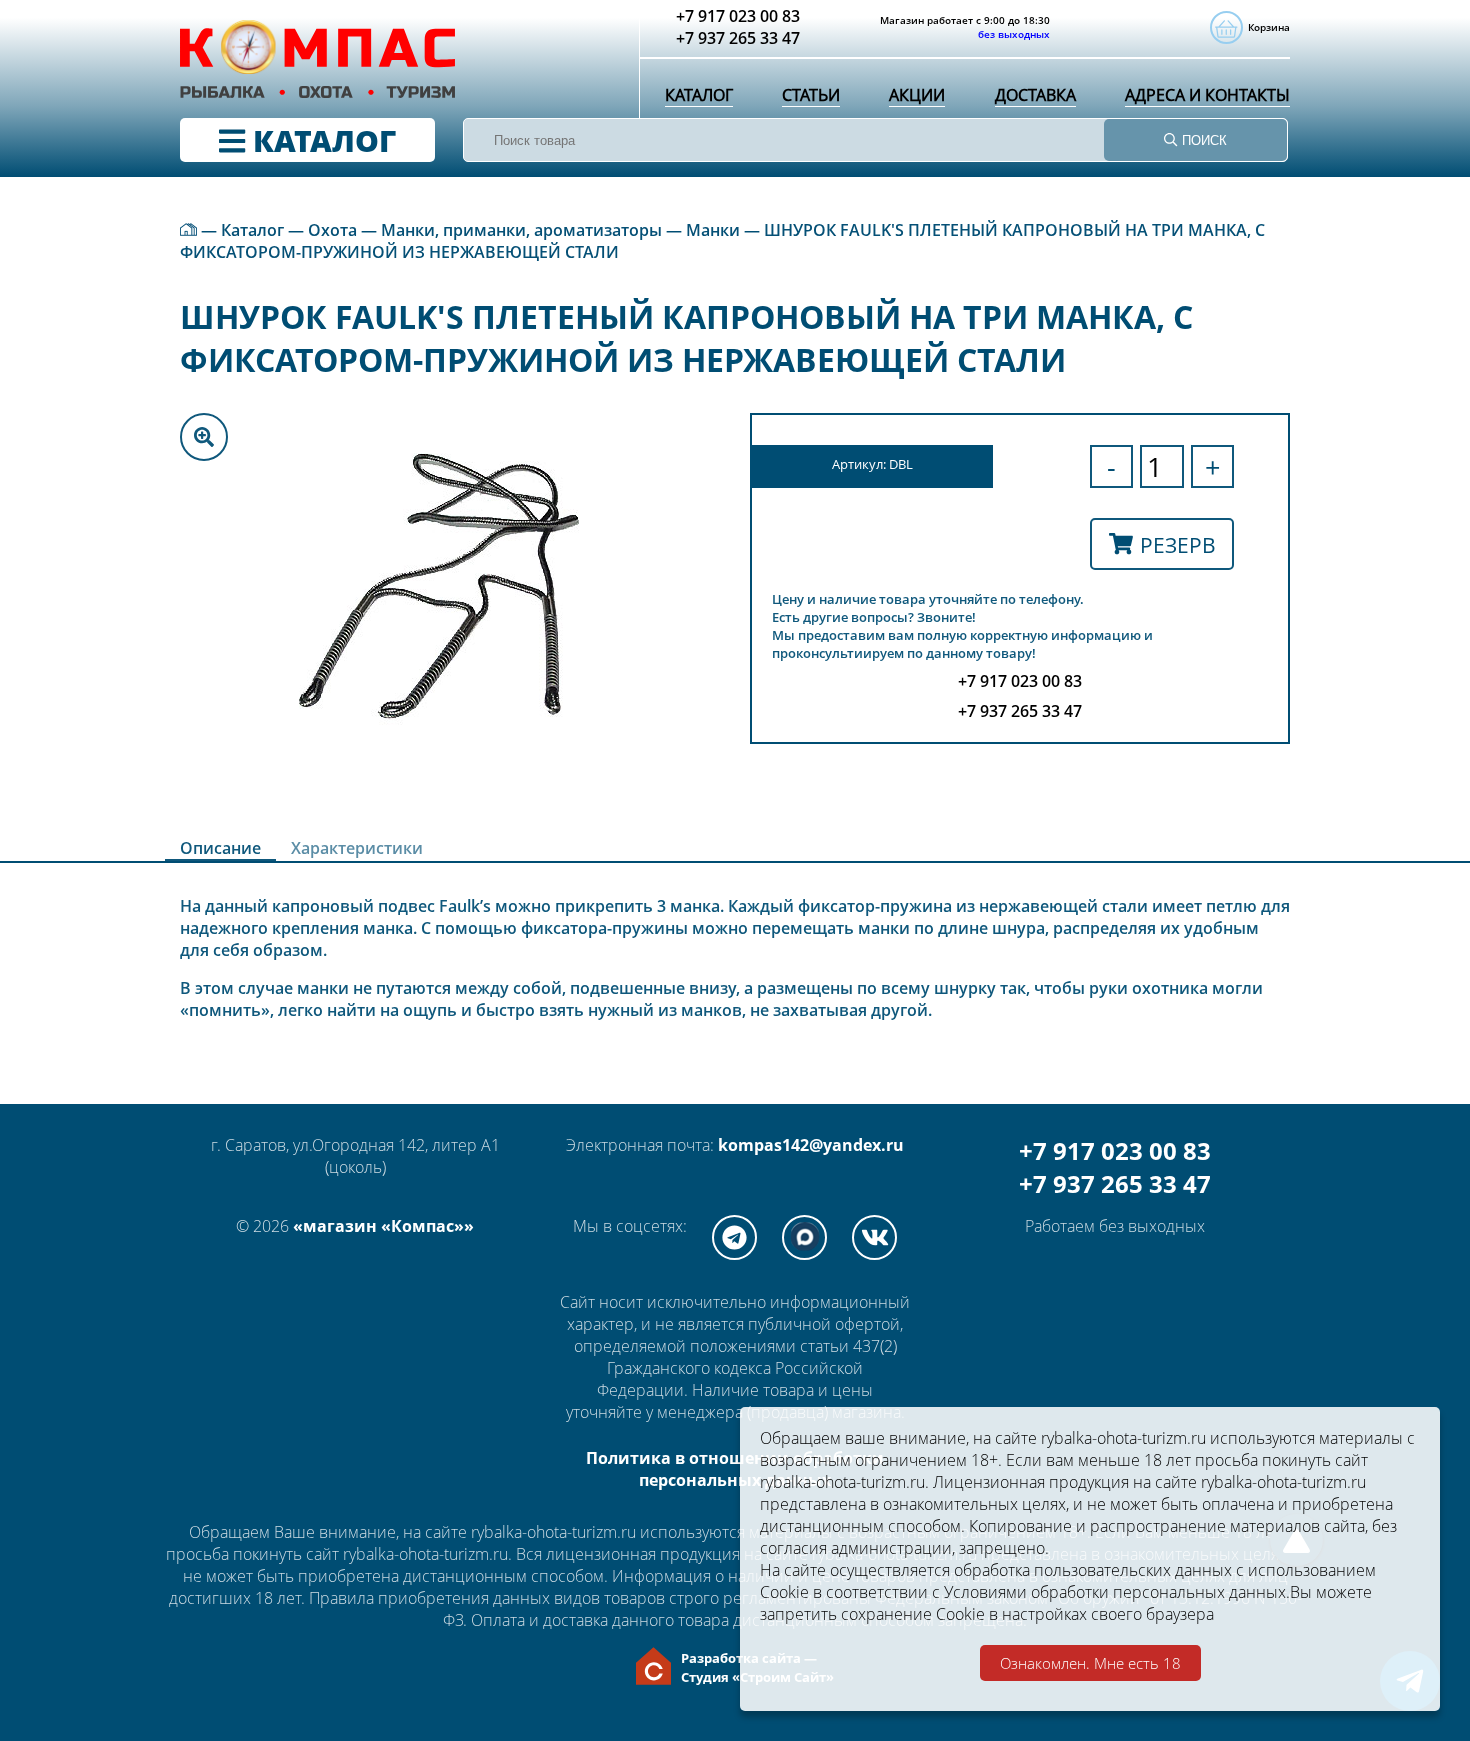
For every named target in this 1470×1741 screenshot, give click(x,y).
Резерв (1178, 544)
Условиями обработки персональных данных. (1117, 1592)
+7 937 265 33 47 (1115, 1183)
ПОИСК (1202, 140)
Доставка (1035, 95)
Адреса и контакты (1207, 95)
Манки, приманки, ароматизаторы (521, 230)
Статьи (811, 95)
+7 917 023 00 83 (1115, 1150)
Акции (917, 95)
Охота (332, 230)
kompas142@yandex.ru (811, 1145)
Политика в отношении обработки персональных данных (735, 1469)
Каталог (699, 95)
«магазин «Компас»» (383, 1226)
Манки (713, 230)
